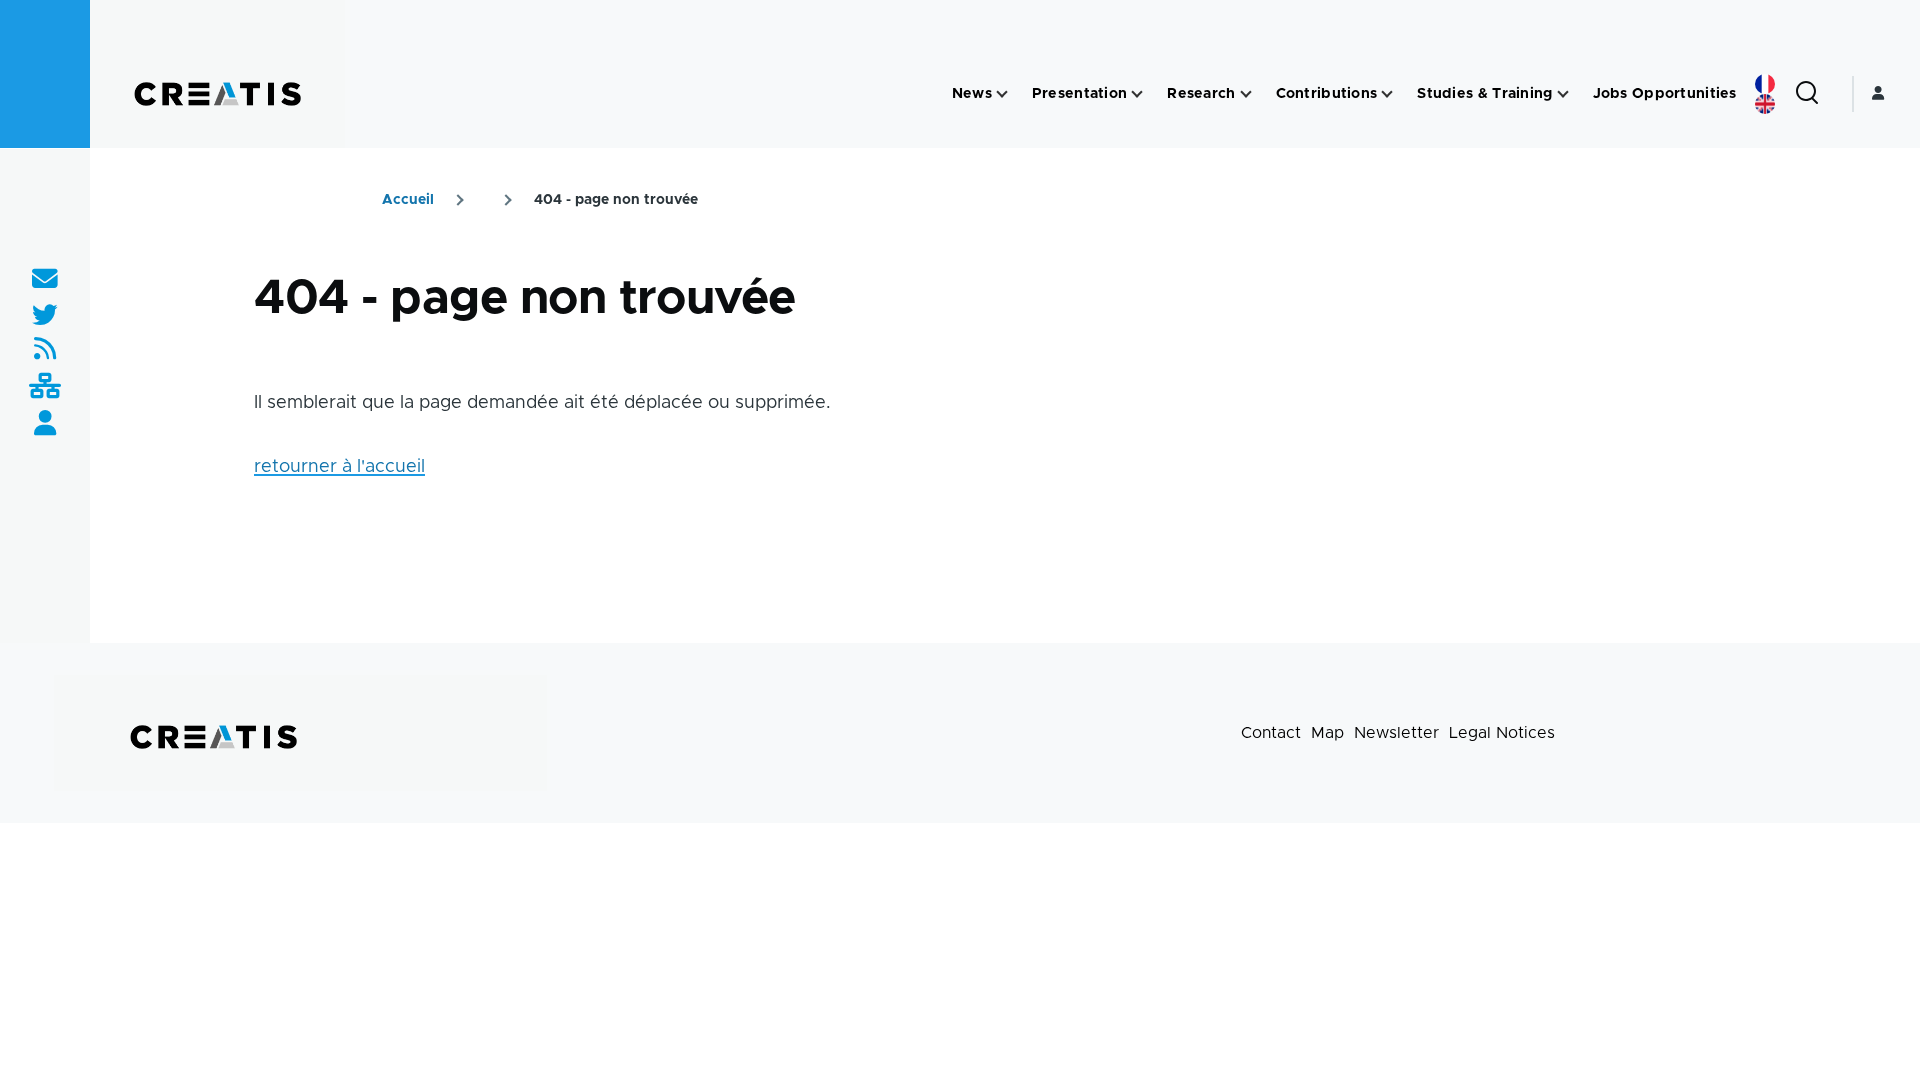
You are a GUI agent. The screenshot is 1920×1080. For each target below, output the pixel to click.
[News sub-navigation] (1002, 94)
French (1765, 84)
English (1765, 104)
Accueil (408, 200)
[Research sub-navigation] (1246, 94)
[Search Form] (1807, 94)
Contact (1271, 733)
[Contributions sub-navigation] (1387, 94)
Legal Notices (1502, 733)
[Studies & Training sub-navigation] (1563, 94)
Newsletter (1396, 733)
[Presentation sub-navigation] (1137, 94)
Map (1327, 733)
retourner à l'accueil (339, 467)
